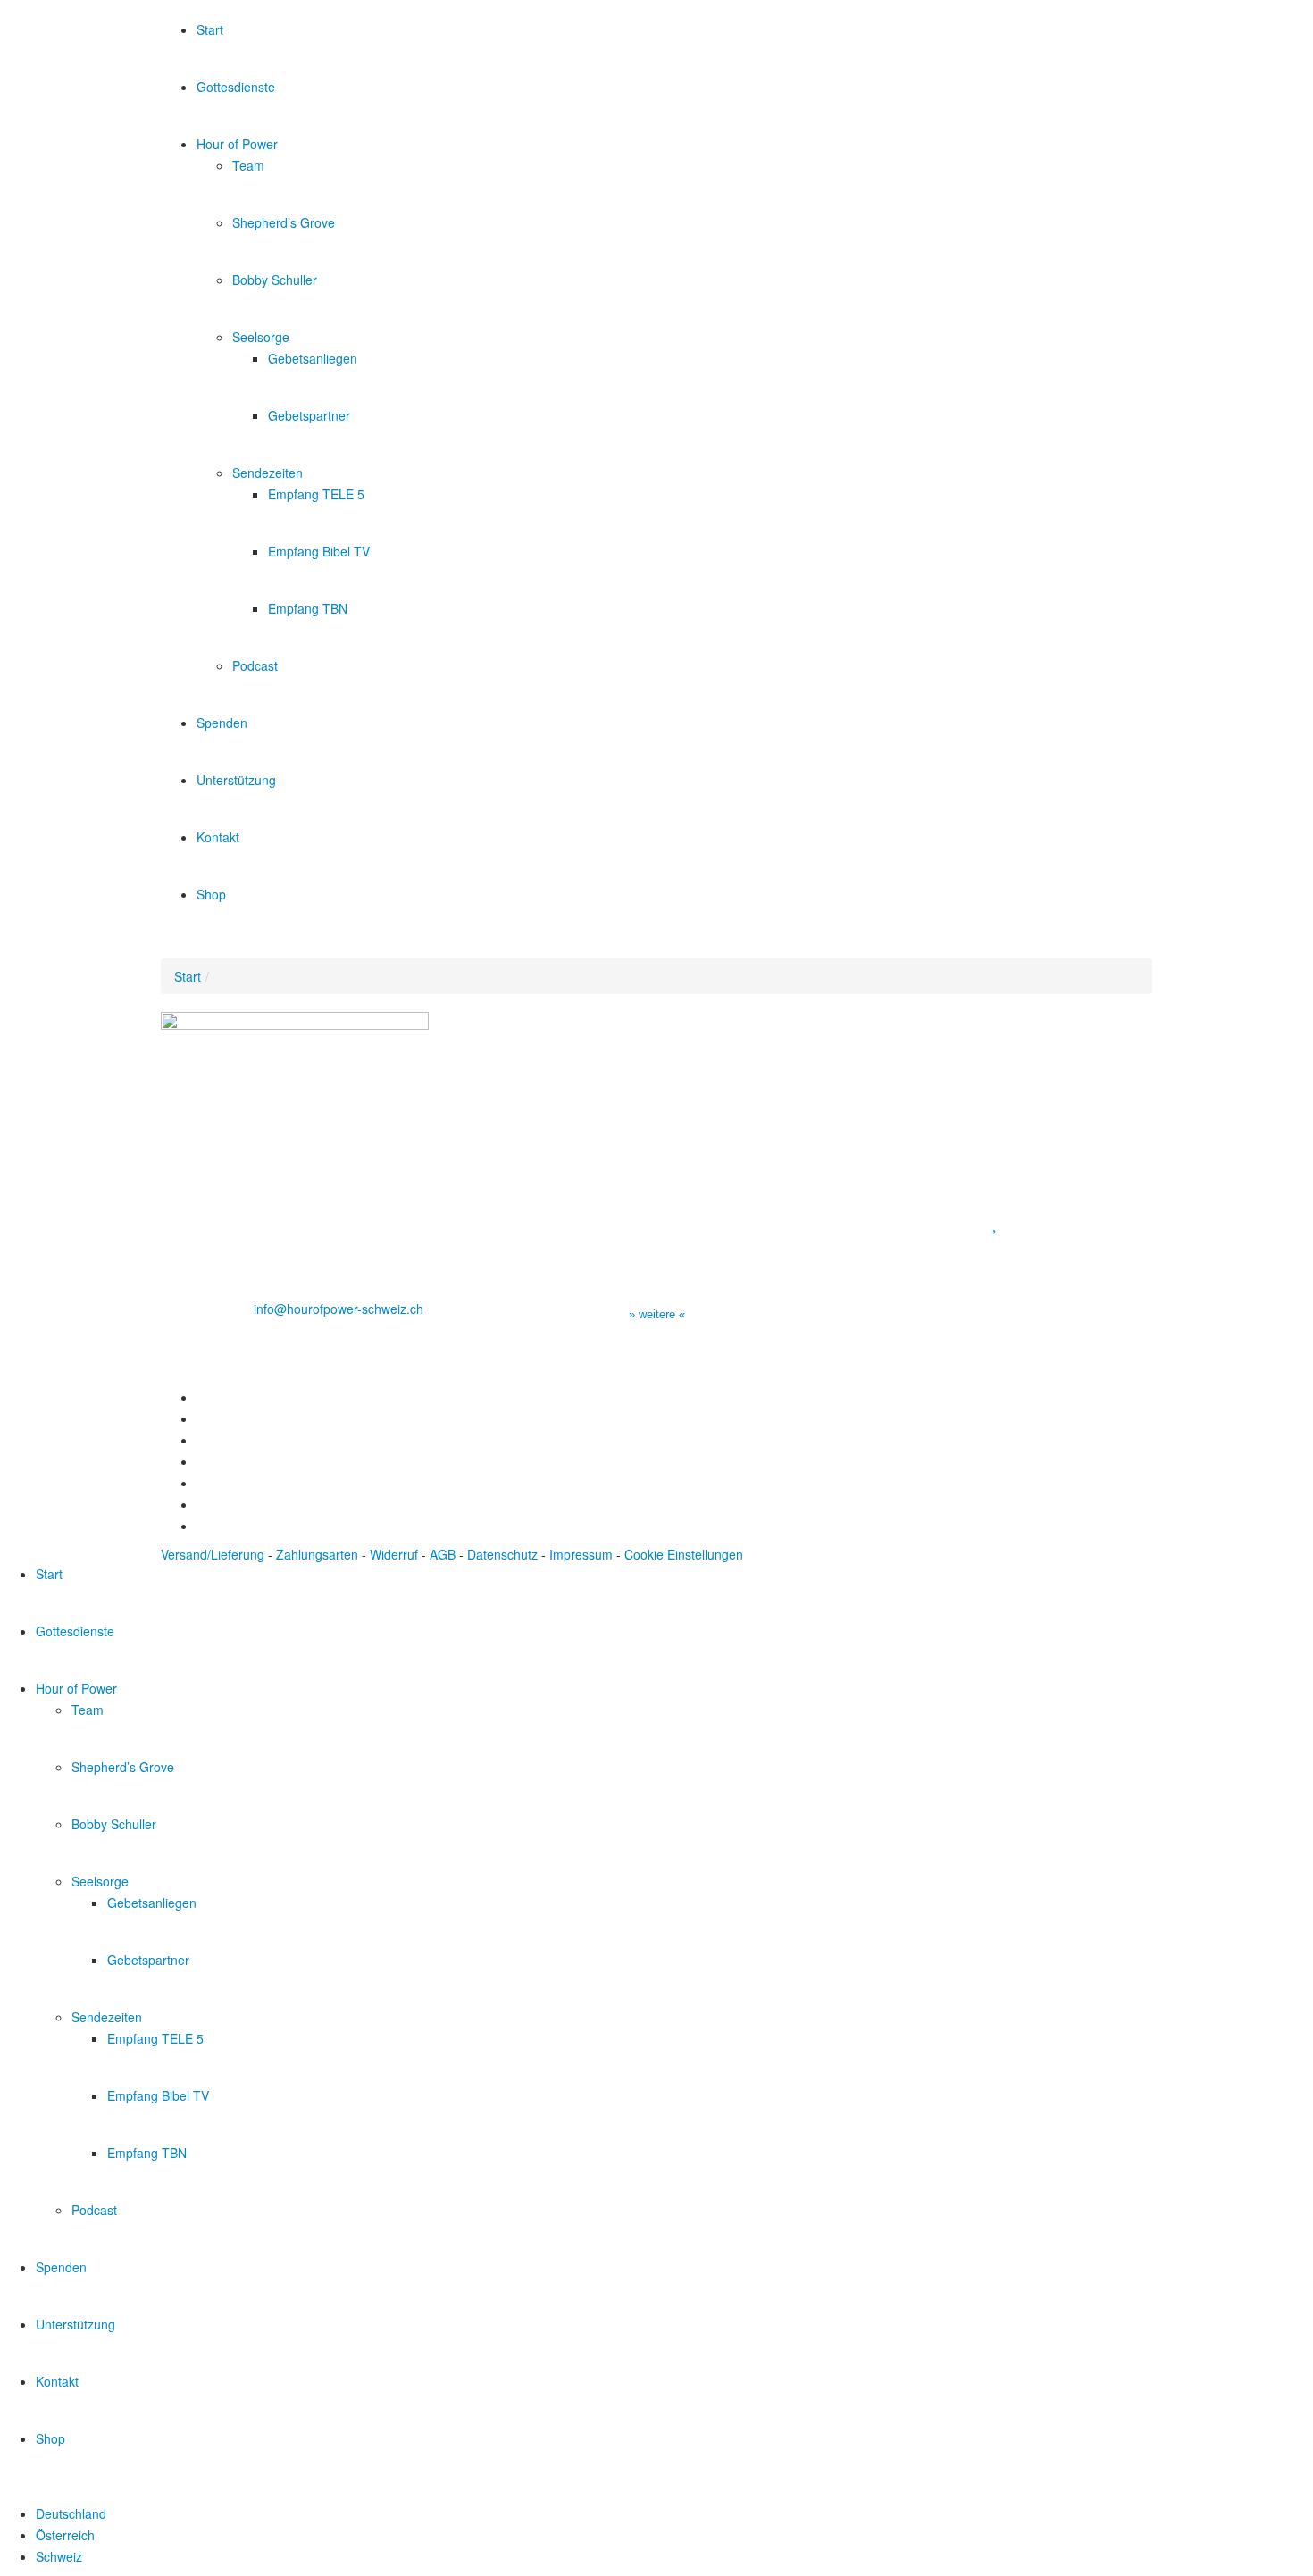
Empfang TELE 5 (316, 494)
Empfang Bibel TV (319, 551)
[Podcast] (201, 1504)
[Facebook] (201, 1397)
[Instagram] (201, 1461)
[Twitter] (201, 1418)
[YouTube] (201, 1440)
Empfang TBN (308, 608)
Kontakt (218, 837)
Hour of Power (237, 144)
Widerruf (394, 1554)
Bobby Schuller (275, 280)
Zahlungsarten (317, 1554)
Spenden (222, 723)
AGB (443, 1554)
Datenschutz (502, 1554)
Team (248, 165)
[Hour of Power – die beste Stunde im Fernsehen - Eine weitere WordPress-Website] (259, 9)
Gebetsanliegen (313, 358)
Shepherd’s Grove (284, 222)
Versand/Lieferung (213, 1554)
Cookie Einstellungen (684, 1554)
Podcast (255, 665)
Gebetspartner (309, 415)
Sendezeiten (268, 473)
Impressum (581, 1554)
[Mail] (201, 1526)
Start (210, 29)
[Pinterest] (201, 1483)
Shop (211, 894)
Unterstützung (236, 780)
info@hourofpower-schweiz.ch (339, 1309)
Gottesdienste (236, 87)
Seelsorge (261, 337)
